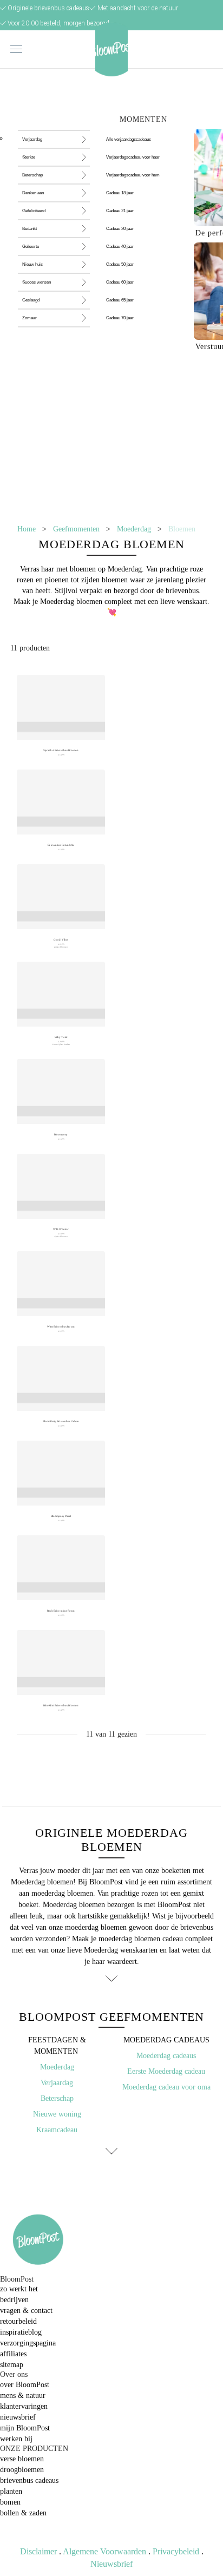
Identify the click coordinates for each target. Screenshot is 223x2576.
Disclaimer (38, 2551)
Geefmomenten (76, 529)
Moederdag (134, 529)
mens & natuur (23, 2396)
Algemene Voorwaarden (104, 2551)
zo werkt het (19, 2289)
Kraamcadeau (57, 2130)
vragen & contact (26, 2311)
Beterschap (57, 2098)
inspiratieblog (21, 2332)
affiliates (13, 2354)
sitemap (12, 2365)
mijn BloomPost (25, 2428)
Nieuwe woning (57, 2114)
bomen (10, 2502)
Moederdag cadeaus (166, 2056)
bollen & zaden (23, 2513)
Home (27, 529)
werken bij (16, 2439)
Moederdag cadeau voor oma (166, 2087)
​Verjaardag (57, 2083)
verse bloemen (22, 2459)
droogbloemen (22, 2470)
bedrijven (14, 2300)
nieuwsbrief (18, 2417)
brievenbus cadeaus (29, 2480)
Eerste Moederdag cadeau (166, 2071)
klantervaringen (24, 2406)
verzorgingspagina (28, 2343)
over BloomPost (25, 2385)
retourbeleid (18, 2321)
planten (11, 2491)
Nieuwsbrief (111, 2564)
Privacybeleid (176, 2551)
